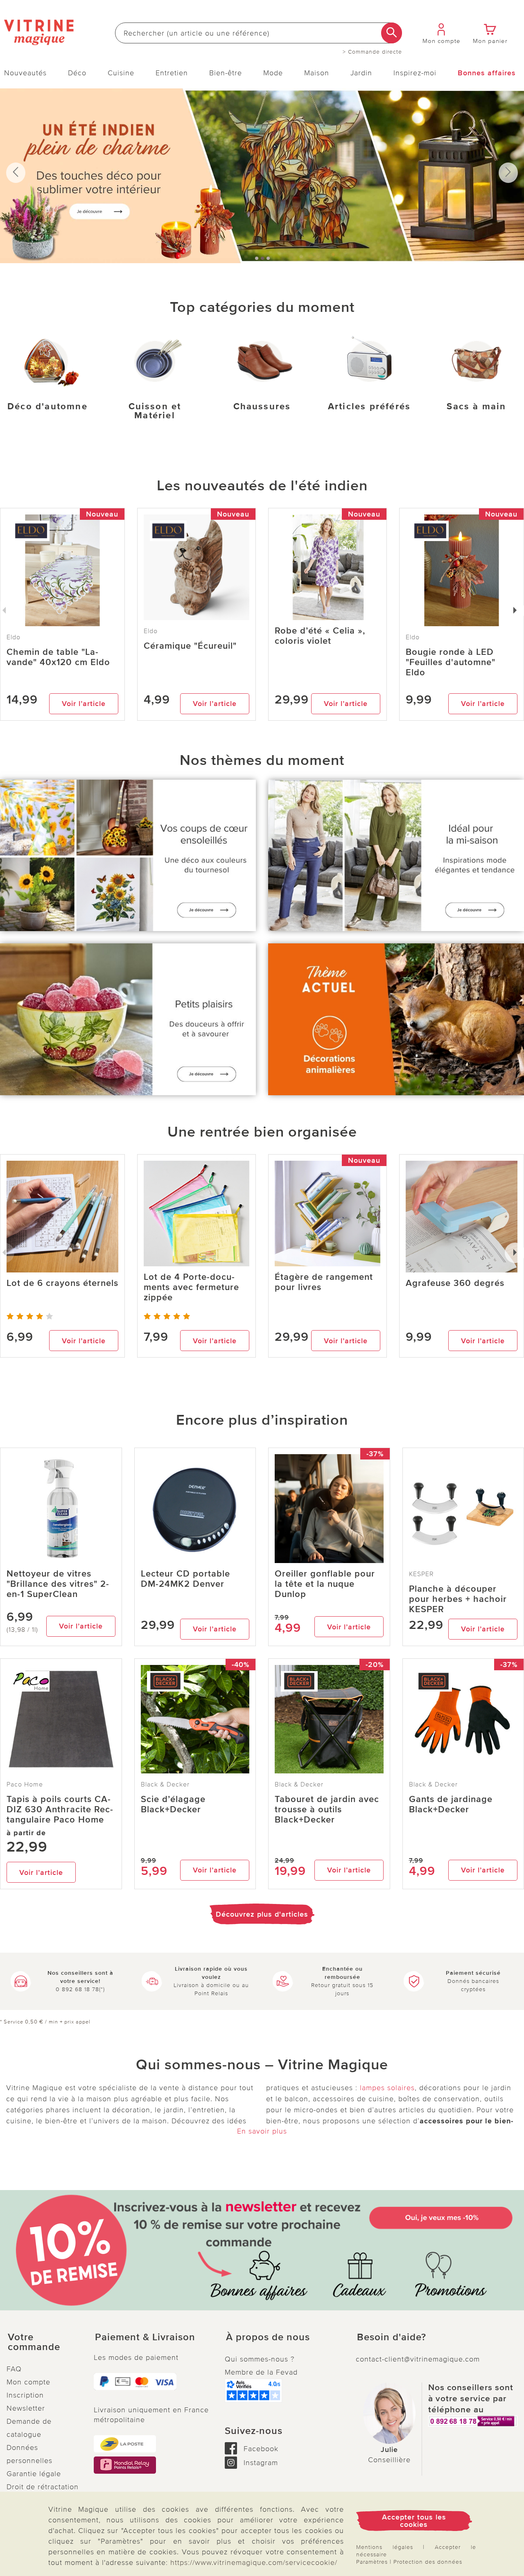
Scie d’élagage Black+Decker (173, 1805)
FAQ (14, 2369)
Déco (77, 73)
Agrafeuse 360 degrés (455, 1283)
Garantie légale (34, 2474)
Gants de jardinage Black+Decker (451, 1805)
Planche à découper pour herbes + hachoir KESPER (458, 1599)
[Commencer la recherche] (392, 33)
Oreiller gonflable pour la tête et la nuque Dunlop (325, 1584)
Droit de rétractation (43, 2487)
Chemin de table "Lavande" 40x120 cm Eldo (58, 657)
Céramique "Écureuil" (190, 646)
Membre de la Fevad (261, 2372)
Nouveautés (25, 73)
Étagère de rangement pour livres (324, 1282)
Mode (273, 73)
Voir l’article (84, 704)
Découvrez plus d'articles (262, 1914)
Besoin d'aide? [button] (392, 2337)
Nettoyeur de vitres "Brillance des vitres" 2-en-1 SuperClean (58, 1584)
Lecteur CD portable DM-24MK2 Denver (185, 1579)
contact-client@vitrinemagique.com (418, 2359)
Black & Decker (165, 1784)
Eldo (151, 631)
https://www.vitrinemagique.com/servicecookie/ (254, 2562)
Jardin (361, 73)
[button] (44, 2342)
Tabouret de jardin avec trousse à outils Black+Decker (327, 1810)
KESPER (421, 1574)
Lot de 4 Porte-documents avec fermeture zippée (191, 1287)
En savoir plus (262, 2131)
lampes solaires (387, 2088)
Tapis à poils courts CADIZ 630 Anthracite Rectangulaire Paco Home (60, 1810)
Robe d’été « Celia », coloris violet (320, 636)
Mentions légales (385, 2547)
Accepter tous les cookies (414, 2521)
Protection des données (428, 2562)
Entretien (172, 73)
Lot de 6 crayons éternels (62, 1283)
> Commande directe (372, 52)
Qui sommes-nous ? (260, 2359)
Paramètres (372, 2562)
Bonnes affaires (487, 73)
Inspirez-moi (415, 73)
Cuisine (121, 73)
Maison (317, 73)
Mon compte (28, 2382)
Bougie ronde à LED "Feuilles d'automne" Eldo (451, 662)
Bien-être (226, 73)
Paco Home (25, 1784)
